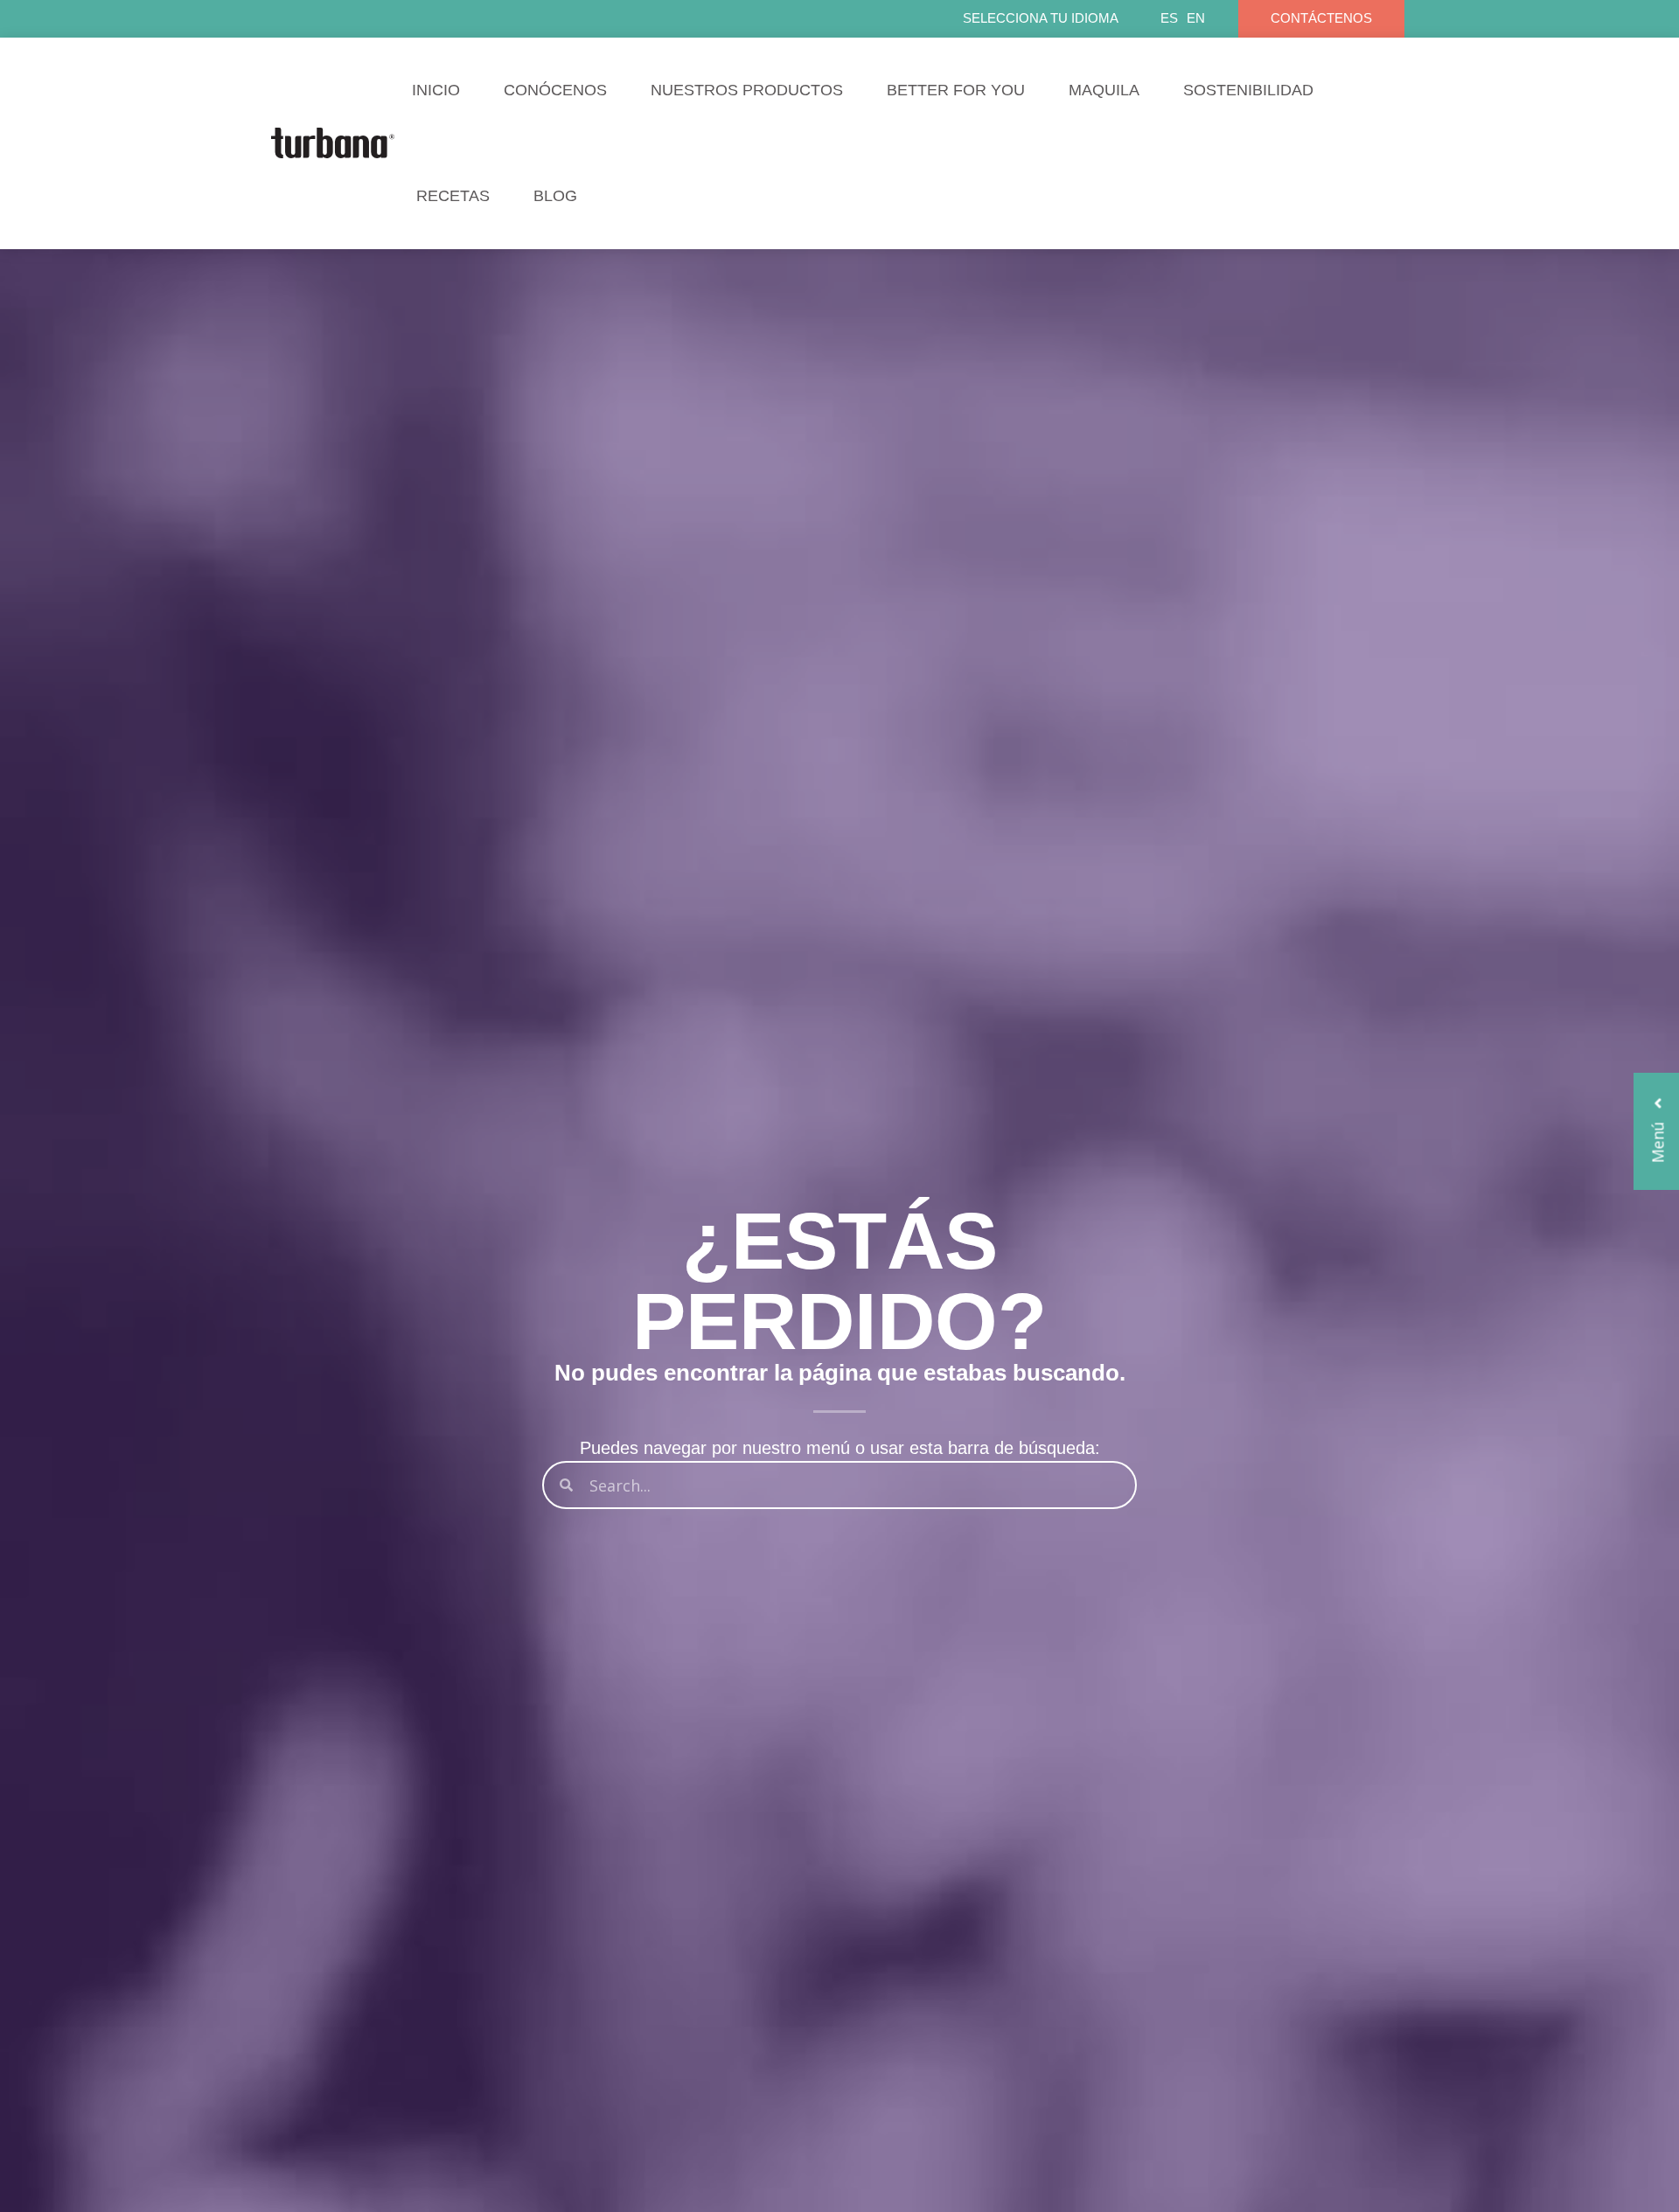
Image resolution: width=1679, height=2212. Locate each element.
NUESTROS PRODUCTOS (747, 90)
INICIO (436, 90)
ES (1169, 18)
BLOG (555, 196)
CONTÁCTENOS (1321, 18)
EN (1196, 18)
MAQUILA (1104, 90)
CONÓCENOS (555, 90)
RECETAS (453, 196)
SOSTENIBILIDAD (1248, 90)
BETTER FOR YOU (956, 90)
